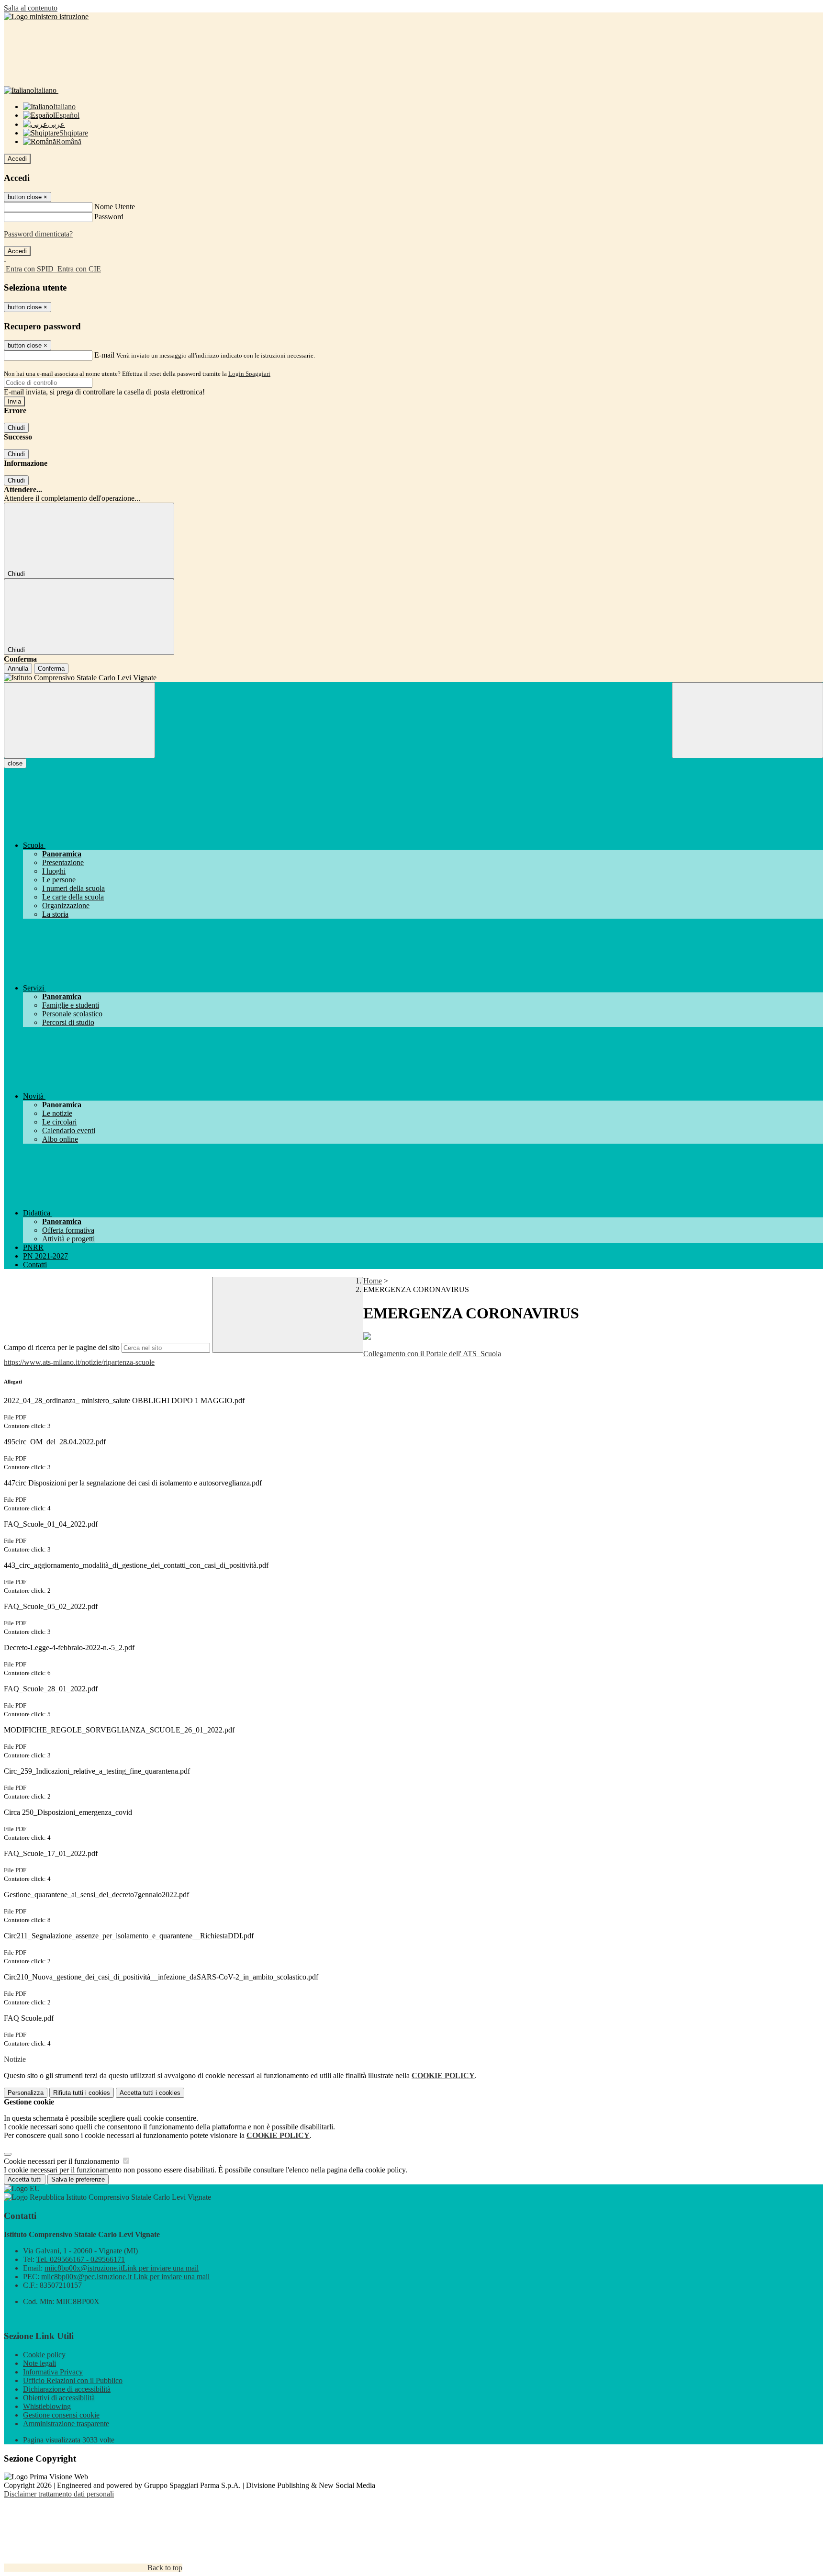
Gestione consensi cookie (61, 2415)
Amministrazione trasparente (66, 2424)
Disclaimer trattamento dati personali (59, 2494)
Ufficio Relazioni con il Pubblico (73, 2380)
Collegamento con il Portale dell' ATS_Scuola (432, 1354)
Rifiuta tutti (82, 2093)
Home (373, 1281)
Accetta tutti (150, 2093)
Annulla (18, 669)
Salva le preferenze (78, 2179)
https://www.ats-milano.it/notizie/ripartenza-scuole (79, 1362)
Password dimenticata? (38, 234)
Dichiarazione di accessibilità (67, 2389)
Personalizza (26, 2093)
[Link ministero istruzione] (46, 17)
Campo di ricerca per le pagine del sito (62, 1347)
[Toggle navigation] (79, 720)
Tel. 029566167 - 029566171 (81, 2259)
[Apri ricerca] (748, 720)
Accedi (17, 159)
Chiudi (16, 428)
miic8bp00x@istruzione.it (122, 2268)
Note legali (39, 2363)
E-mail (104, 355)
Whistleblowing (47, 2406)
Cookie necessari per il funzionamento (62, 2161)
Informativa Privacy (53, 2372)
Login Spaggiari (249, 374)
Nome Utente (115, 207)
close (15, 763)
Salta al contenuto (31, 8)
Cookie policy (44, 2355)
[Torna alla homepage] (413, 678)
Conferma (51, 669)
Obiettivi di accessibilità (59, 2398)
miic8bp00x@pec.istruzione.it (125, 2277)
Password (109, 217)
